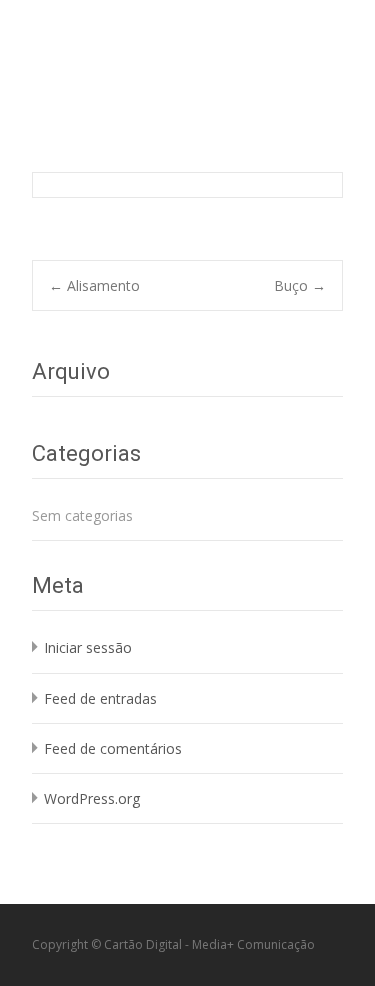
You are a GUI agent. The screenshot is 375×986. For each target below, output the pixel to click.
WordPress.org (92, 798)
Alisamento (94, 285)
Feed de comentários (113, 748)
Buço (300, 285)
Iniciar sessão (88, 647)
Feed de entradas (100, 698)
